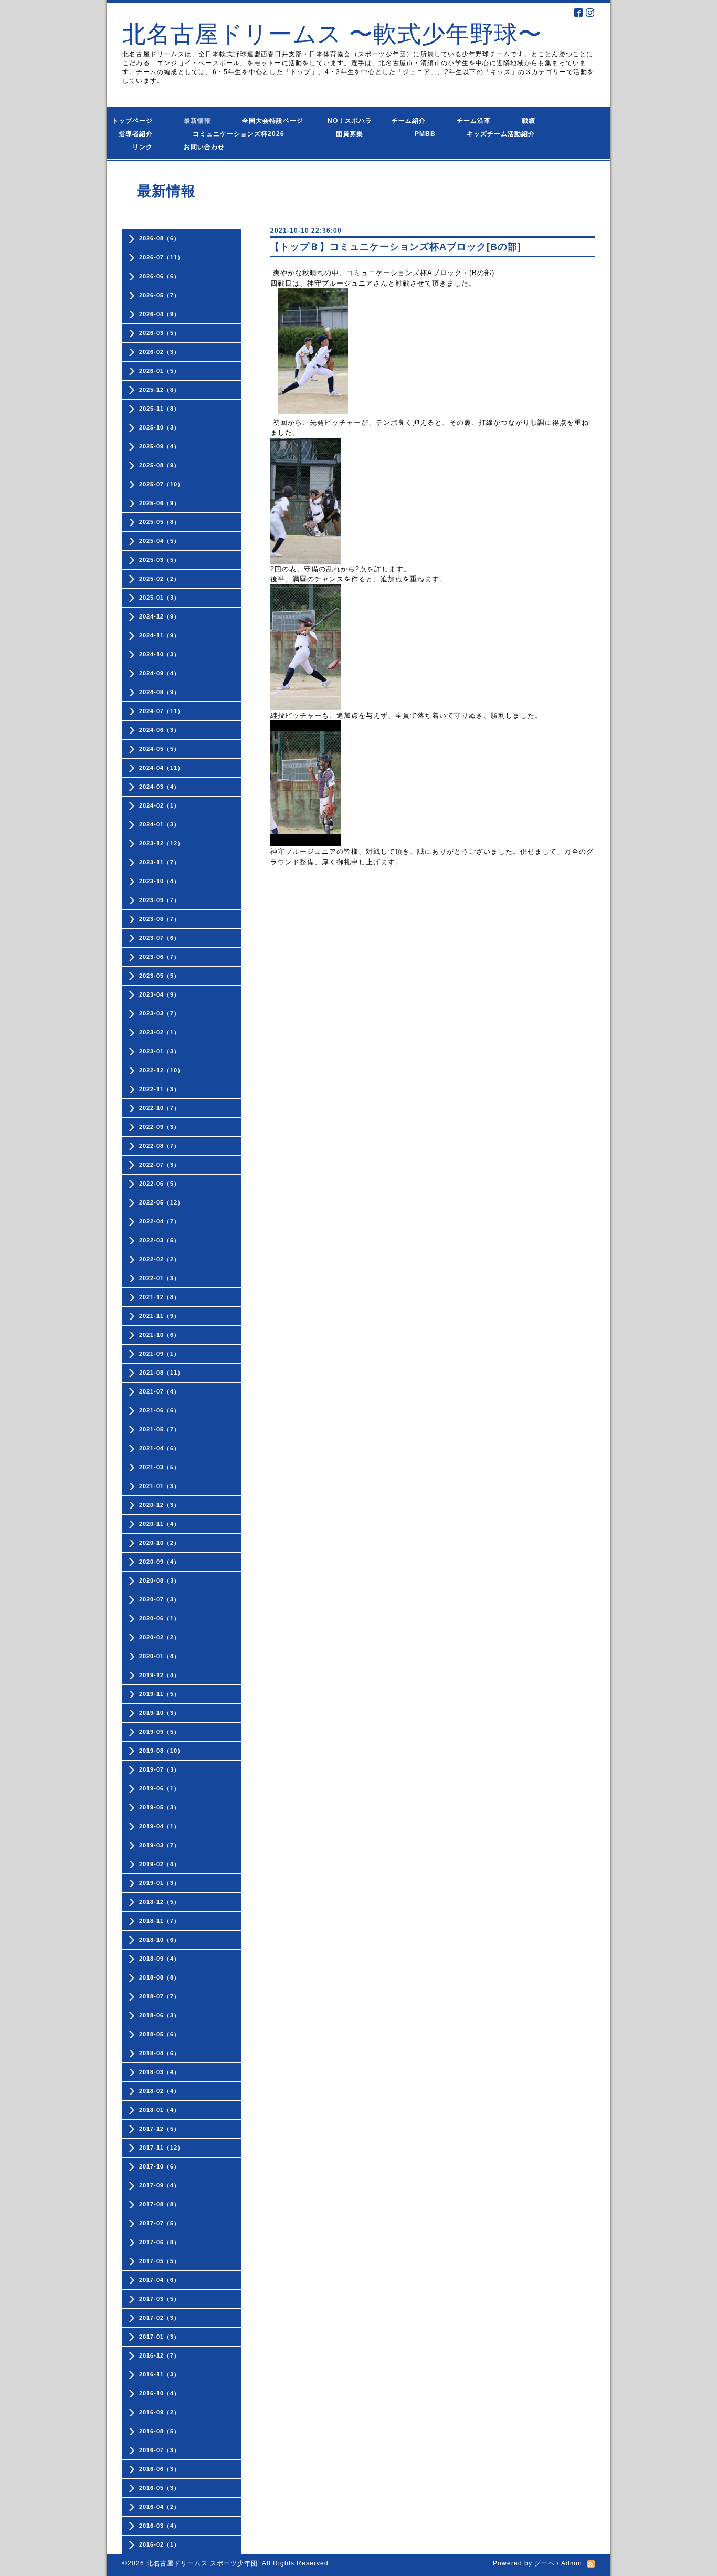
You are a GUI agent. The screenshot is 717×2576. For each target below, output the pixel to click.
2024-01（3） (160, 824)
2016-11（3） (160, 2374)
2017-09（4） (160, 2185)
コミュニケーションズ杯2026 (231, 134)
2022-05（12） (161, 1202)
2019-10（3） (160, 1713)
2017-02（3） (160, 2318)
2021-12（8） (160, 1297)
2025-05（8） (160, 522)
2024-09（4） (160, 673)
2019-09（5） (160, 1732)
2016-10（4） (160, 2393)
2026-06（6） (160, 276)
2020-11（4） (160, 1524)
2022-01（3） (160, 1278)
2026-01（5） (160, 371)
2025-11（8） (160, 409)
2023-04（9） (160, 994)
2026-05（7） (160, 295)
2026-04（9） (160, 314)
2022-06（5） (160, 1184)
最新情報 (201, 121)
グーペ (545, 2563)
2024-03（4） (160, 787)
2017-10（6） (160, 2166)
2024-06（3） (160, 730)
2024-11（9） (160, 635)
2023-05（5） (160, 976)
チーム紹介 (411, 121)
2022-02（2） (160, 1259)
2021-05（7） (160, 1429)
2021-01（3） (160, 1486)
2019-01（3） (160, 1883)
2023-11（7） (160, 862)
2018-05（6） (160, 2034)
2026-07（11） (161, 257)
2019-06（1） (160, 1788)
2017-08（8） (160, 2204)
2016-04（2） (160, 2507)
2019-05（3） (160, 1807)
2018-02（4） (160, 2091)
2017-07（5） (160, 2223)
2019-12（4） (160, 1675)
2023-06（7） (160, 957)
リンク (143, 147)
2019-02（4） (160, 1864)
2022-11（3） (160, 1089)
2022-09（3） (160, 1127)
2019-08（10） (161, 1751)
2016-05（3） (160, 2488)
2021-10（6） (160, 1335)
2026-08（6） (160, 238)
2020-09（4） (160, 1562)
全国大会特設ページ (276, 121)
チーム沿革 (477, 121)
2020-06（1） (160, 1618)
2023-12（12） (161, 843)
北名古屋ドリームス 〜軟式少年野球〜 (332, 34)
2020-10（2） (160, 1543)
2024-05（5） (160, 749)
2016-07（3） (160, 2450)
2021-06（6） (160, 1410)
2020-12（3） (160, 1505)
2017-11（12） (161, 2148)
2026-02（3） (160, 352)
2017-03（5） (160, 2299)
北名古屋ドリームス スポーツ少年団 (202, 2563)
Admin (572, 2563)
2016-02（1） (160, 2544)
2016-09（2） (160, 2412)
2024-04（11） (161, 768)
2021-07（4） (160, 1391)
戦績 (532, 121)
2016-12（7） (160, 2355)
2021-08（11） (161, 1373)
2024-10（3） (160, 654)
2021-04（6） (160, 1448)
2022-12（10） (161, 1070)
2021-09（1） (160, 1354)
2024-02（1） (160, 805)
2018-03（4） (160, 2072)
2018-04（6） (160, 2053)
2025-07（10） (161, 484)
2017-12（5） (160, 2129)
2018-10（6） (160, 1940)
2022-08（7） (160, 1146)
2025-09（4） (160, 446)
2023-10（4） (160, 881)
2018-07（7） (160, 1996)
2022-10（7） (160, 1108)
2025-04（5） (160, 541)
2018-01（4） (160, 2110)
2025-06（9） (160, 503)
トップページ (139, 121)
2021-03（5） (160, 1467)
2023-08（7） (160, 919)
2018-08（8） (160, 1977)
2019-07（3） (160, 1769)
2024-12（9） (160, 616)
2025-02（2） (160, 579)
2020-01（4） (160, 1656)
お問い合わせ (214, 147)
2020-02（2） (160, 1637)
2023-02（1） (160, 1032)
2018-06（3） (160, 2015)
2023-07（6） (160, 938)
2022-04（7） (160, 1221)
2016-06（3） (160, 2469)
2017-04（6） (160, 2280)
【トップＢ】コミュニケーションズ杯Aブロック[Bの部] (396, 247)
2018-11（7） (160, 1921)
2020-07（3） (160, 1599)
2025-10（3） (160, 427)
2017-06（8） (160, 2242)
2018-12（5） (160, 1902)
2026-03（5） (160, 333)
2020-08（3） (160, 1580)
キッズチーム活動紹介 (501, 134)
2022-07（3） (160, 1165)
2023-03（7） (160, 1013)
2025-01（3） (160, 598)
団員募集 (339, 134)
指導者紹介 (139, 134)
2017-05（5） (160, 2261)
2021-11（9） (160, 1316)
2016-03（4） (160, 2526)
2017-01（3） (160, 2337)
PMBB (415, 134)
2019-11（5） (160, 1694)
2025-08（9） (160, 465)
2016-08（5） (160, 2431)
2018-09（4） (160, 1959)
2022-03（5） (160, 1240)
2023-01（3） (160, 1051)
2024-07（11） (161, 711)
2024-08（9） (160, 692)
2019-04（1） (160, 1826)
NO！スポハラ (350, 121)
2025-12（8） (160, 390)
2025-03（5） (160, 560)
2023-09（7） (160, 900)
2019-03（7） (160, 1845)
